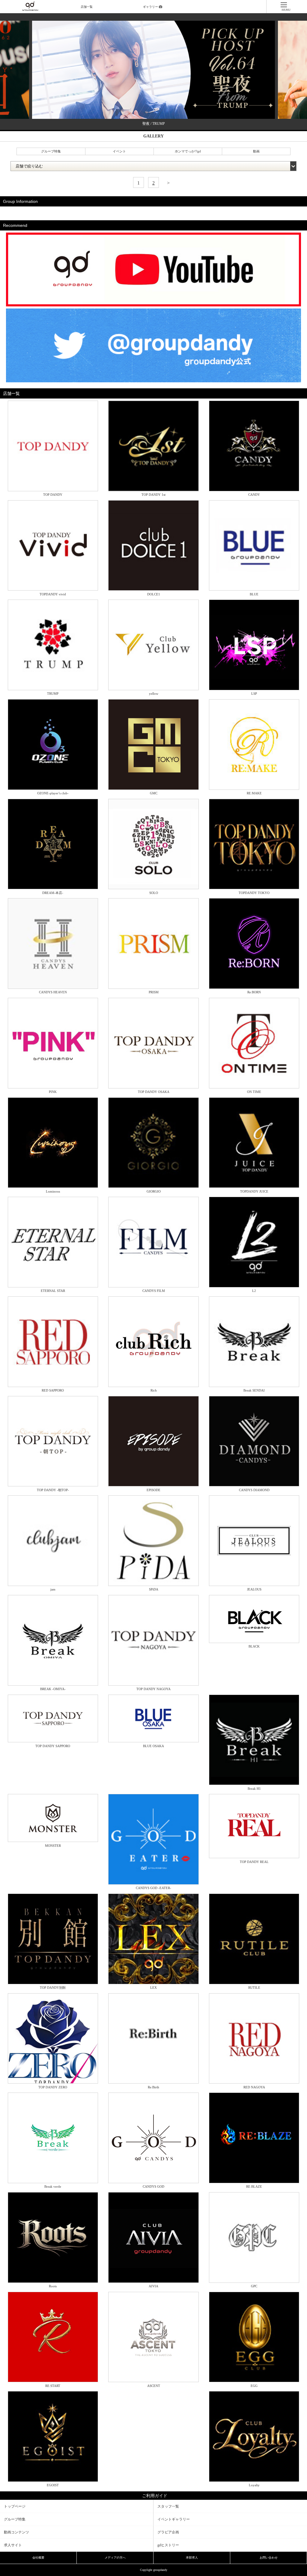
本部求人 (192, 2558)
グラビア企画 (168, 2532)
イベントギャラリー (174, 2519)
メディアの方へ (115, 2558)
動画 (256, 151)
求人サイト (13, 2545)
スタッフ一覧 (168, 2506)
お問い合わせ (269, 2558)
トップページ (15, 2506)
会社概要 (38, 2558)
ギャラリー (151, 7)
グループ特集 (51, 151)
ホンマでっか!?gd (188, 151)
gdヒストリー (168, 2545)
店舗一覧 (87, 7)
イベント (119, 151)
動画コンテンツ (16, 2532)
